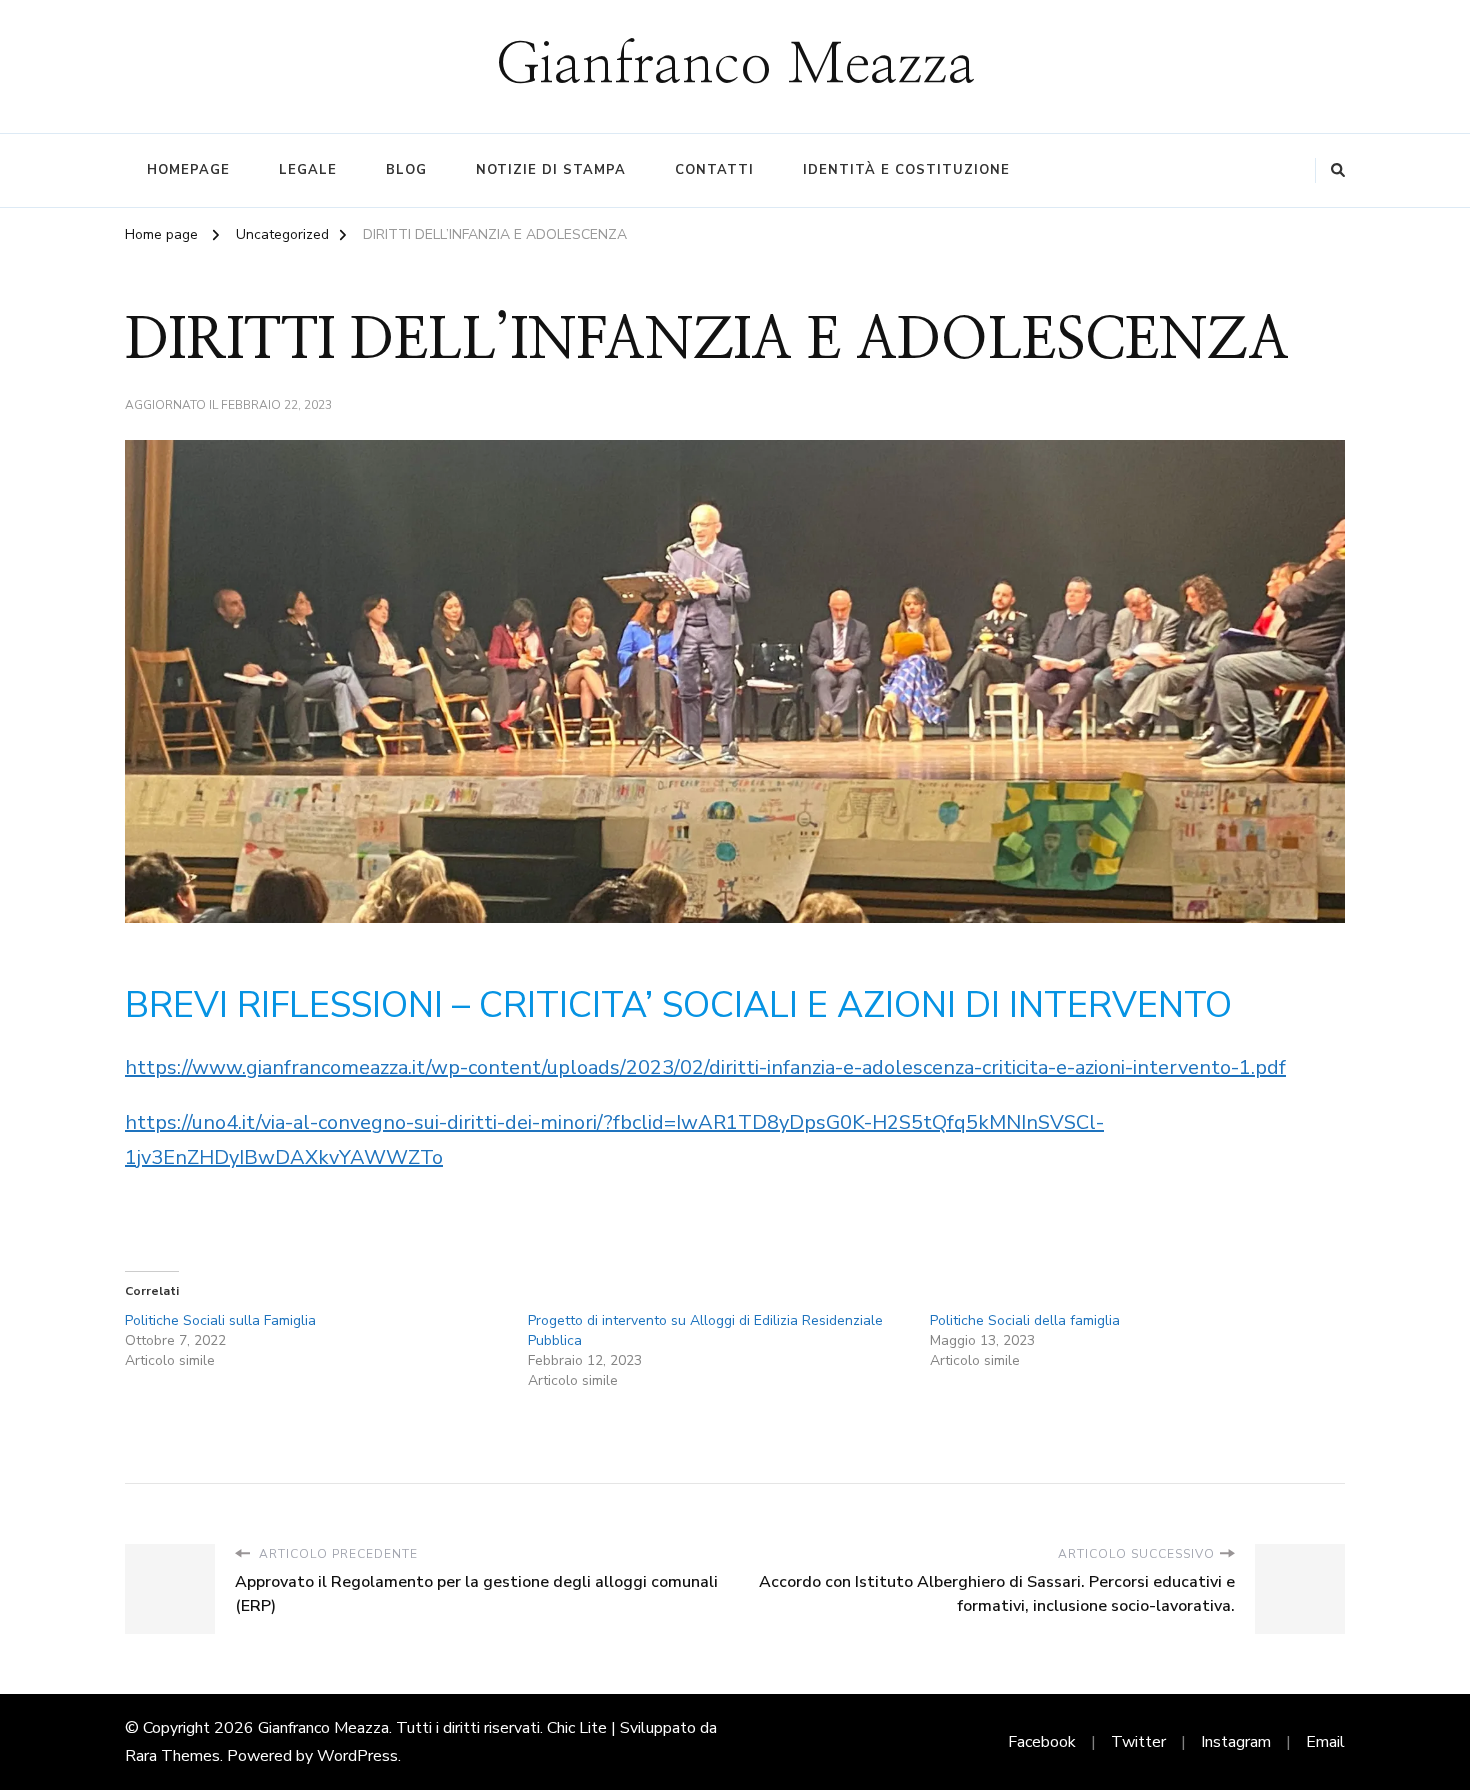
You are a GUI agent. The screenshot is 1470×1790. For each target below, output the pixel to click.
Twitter (1138, 1742)
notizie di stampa (551, 170)
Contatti (714, 170)
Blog (406, 170)
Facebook (1042, 1742)
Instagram (1236, 1742)
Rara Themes (172, 1756)
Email (1325, 1742)
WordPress (357, 1756)
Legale (308, 170)
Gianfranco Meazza (735, 66)
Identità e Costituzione (906, 170)
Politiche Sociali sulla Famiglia (220, 1320)
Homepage (188, 170)
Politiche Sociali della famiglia (1025, 1320)
